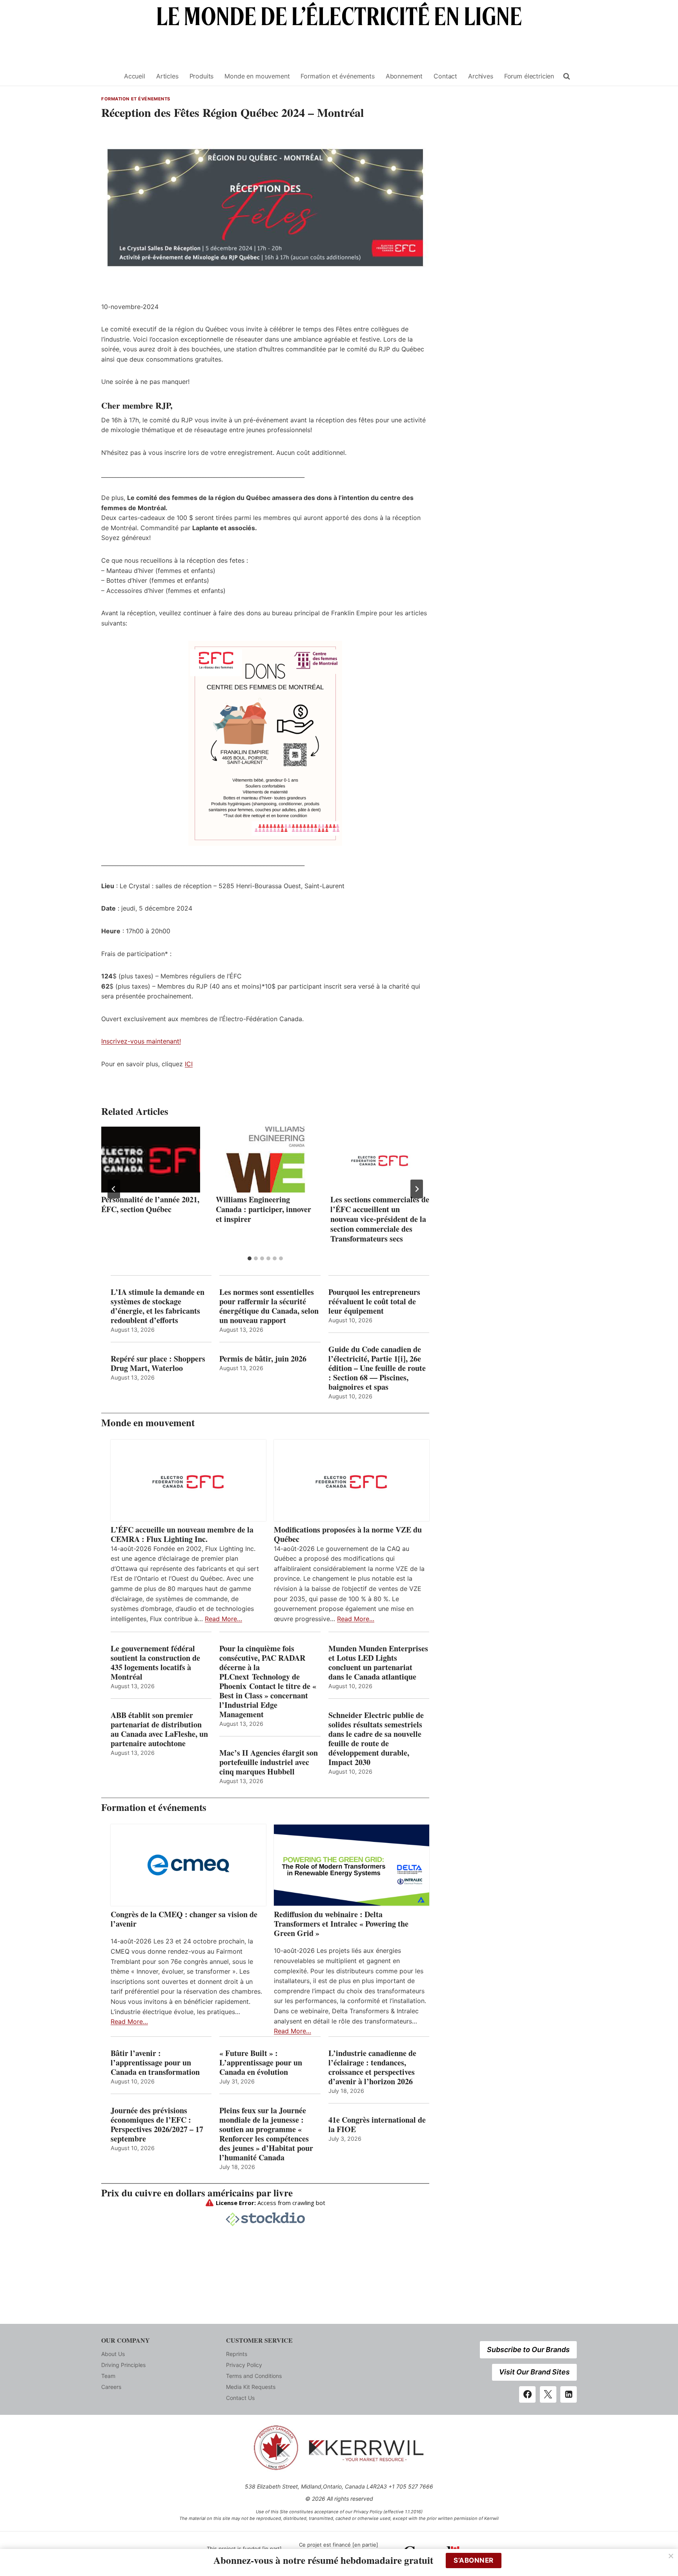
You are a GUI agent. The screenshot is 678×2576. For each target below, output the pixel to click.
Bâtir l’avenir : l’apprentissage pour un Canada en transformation (155, 2063)
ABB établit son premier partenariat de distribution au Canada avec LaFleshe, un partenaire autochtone (159, 1729)
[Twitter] (548, 2394)
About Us (113, 2354)
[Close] (671, 2556)
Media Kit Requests (251, 2387)
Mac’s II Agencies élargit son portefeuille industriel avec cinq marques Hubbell (269, 1762)
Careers (111, 2387)
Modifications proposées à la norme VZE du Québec (348, 1534)
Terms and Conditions (254, 2376)
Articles (167, 76)
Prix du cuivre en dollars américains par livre (197, 2193)
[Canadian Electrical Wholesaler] (108, 76)
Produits (202, 76)
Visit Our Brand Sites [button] (534, 2372)
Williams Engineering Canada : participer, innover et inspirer (263, 1209)
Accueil (135, 76)
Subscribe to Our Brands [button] (528, 2350)
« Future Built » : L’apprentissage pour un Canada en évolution (261, 2063)
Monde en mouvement (257, 76)
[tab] (250, 1258)
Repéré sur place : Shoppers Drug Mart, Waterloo (158, 1363)
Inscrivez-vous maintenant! (141, 1041)
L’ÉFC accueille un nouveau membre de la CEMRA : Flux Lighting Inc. (182, 1534)
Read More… (223, 1619)
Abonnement (404, 76)
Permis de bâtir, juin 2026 (263, 1359)
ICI (189, 1064)
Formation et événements (337, 76)
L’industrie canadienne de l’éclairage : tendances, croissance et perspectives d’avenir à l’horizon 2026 (372, 2067)
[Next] (417, 1189)
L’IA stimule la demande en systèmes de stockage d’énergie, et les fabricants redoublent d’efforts (158, 1306)
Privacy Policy (244, 2365)
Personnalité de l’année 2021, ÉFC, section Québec (150, 1204)
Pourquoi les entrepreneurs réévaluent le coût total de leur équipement (374, 1302)
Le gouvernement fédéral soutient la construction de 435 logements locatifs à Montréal (155, 1663)
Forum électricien (529, 76)
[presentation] (151, 1160)
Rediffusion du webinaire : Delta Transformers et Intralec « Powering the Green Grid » (341, 1924)
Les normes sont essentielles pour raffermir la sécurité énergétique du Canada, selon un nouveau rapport (269, 1306)
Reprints (237, 2354)
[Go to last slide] (114, 1189)
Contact (445, 76)
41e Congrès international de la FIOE (377, 2125)
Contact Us (240, 2398)
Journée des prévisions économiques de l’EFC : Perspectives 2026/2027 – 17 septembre (157, 2125)
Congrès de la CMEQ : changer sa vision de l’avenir (184, 1919)
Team (108, 2376)
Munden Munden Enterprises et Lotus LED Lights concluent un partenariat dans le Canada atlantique (378, 1663)
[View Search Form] (567, 76)
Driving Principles (123, 2365)
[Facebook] (527, 2394)
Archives (481, 76)
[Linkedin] (569, 2394)
